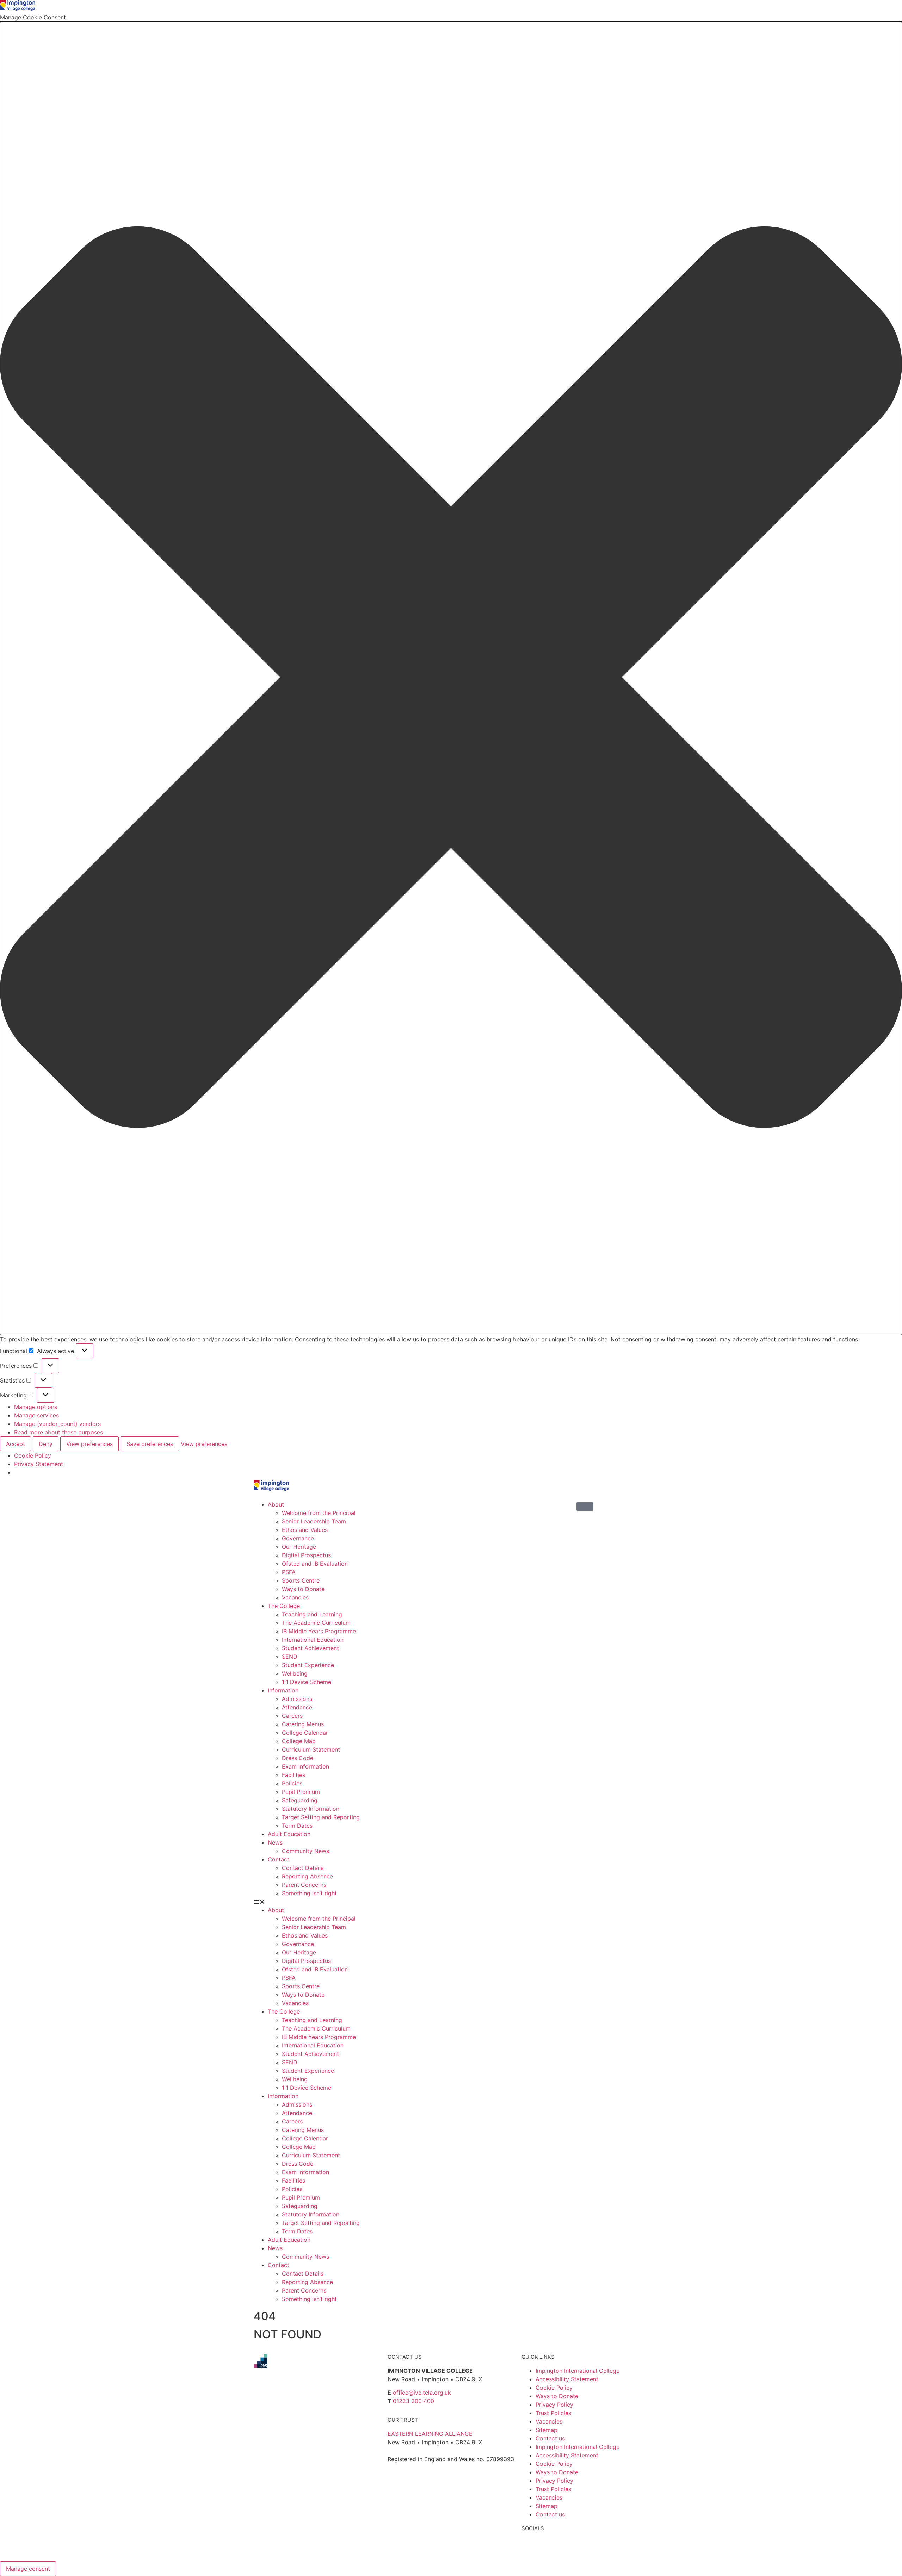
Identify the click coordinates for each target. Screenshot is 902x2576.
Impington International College (577, 2371)
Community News (305, 1851)
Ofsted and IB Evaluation (315, 1564)
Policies (292, 1783)
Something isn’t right (309, 1893)
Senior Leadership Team (314, 1521)
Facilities (294, 1775)
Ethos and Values (305, 1530)
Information (283, 1690)
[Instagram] (569, 2547)
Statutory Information (311, 1809)
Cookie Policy (33, 1455)
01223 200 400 (413, 2401)
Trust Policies (553, 2413)
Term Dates (297, 1826)
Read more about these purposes (58, 1432)
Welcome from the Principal (319, 1513)
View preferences (89, 1444)
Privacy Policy (554, 2405)
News (275, 1842)
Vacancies (295, 1597)
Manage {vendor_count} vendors (57, 1424)
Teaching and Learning (312, 1614)
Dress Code (298, 1758)
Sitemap (546, 2430)
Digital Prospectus (306, 1555)
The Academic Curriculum (316, 1623)
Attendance (297, 1707)
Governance (298, 1538)
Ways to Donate (303, 1589)
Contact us (550, 2438)
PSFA (289, 1572)
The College (284, 1606)
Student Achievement (310, 1648)
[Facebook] (530, 2547)
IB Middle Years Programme (319, 1631)
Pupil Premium (301, 1792)
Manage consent (28, 2569)
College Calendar (305, 1733)
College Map (299, 1741)
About (276, 1504)
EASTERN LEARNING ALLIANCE (430, 2434)
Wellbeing (295, 1673)
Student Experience (308, 1665)
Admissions (297, 1699)
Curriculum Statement (311, 1749)
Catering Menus (303, 1724)
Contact (279, 1859)
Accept (16, 1444)
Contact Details (303, 1868)
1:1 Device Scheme (307, 1682)
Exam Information (305, 1766)
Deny (46, 1444)
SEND (290, 1657)
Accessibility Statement (567, 2379)
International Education (313, 1640)
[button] (451, 678)
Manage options (36, 1407)
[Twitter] (550, 2547)
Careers (292, 1716)
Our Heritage (299, 1547)
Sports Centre (301, 1580)
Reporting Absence (307, 1876)
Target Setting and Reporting (321, 1817)
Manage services (36, 1415)
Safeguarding (300, 1800)
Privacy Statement (39, 1464)
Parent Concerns (304, 1885)
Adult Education (289, 1834)
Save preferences (150, 1444)
